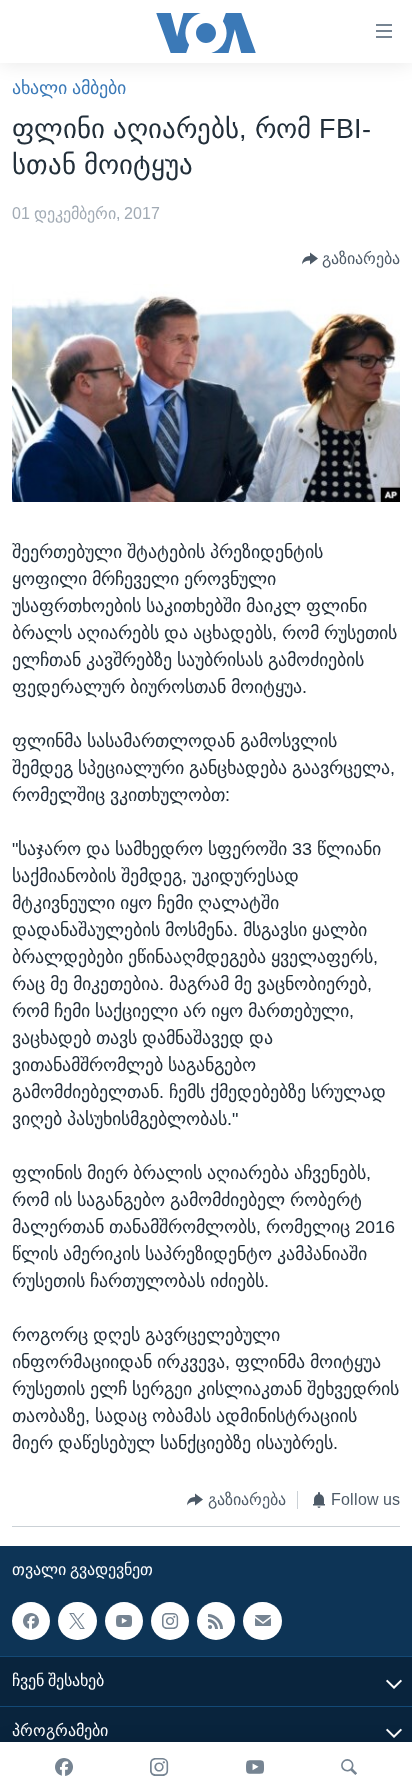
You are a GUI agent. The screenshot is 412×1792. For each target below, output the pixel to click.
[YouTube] (255, 1767)
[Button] (351, 258)
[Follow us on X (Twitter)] (77, 1621)
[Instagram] (159, 1767)
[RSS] (216, 1621)
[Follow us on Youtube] (124, 1621)
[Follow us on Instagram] (170, 1621)
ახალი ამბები (69, 88)
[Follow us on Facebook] (31, 1621)
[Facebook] (64, 1767)
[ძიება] (349, 1767)
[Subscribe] (262, 1621)
